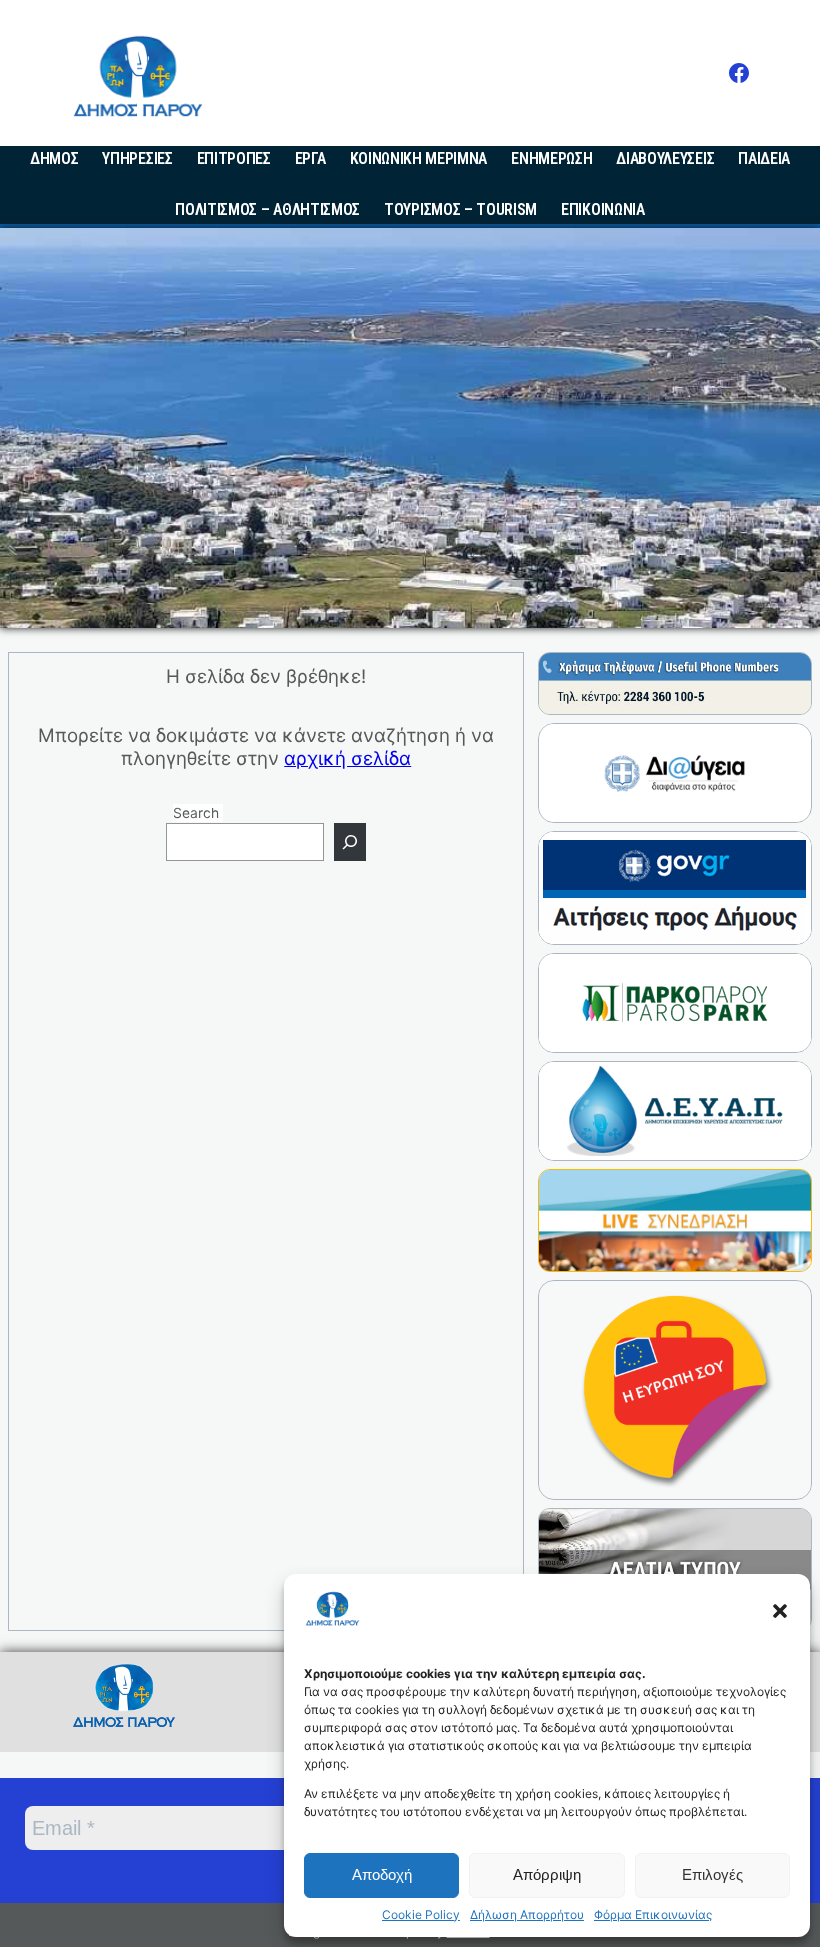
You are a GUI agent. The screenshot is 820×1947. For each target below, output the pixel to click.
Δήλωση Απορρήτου (527, 1915)
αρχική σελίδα (347, 758)
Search (196, 813)
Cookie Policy (421, 1915)
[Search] (350, 841)
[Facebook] (739, 73)
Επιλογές (712, 1874)
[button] (780, 1611)
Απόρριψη (547, 1874)
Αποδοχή (382, 1874)
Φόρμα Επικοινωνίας (653, 1915)
